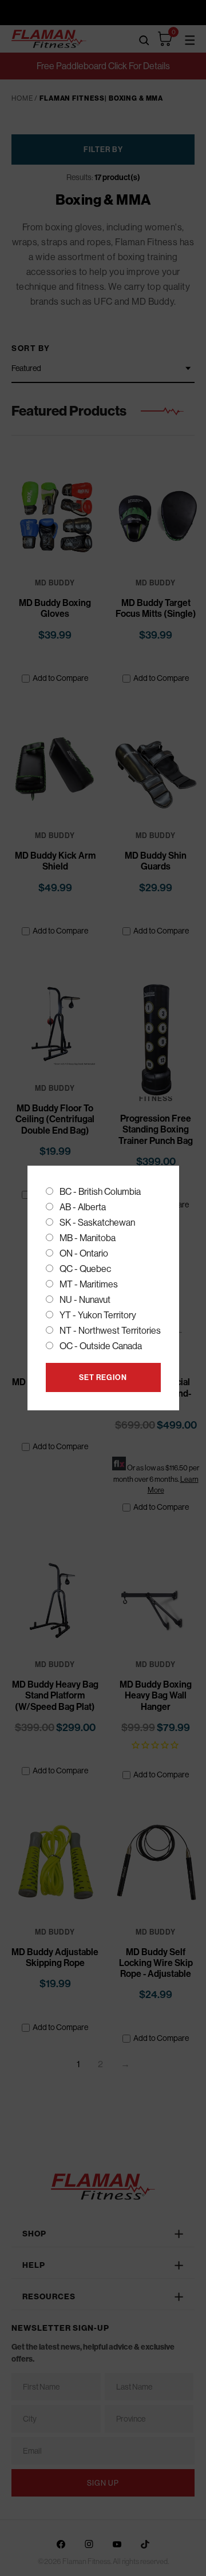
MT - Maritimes (89, 1284)
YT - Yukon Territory (98, 1315)
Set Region (103, 1377)
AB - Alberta (83, 1207)
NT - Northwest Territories (110, 1331)
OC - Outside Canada (101, 1346)
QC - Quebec (85, 1269)
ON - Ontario (84, 1253)
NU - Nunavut (85, 1300)
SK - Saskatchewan (97, 1223)
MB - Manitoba (88, 1238)
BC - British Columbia (100, 1192)
